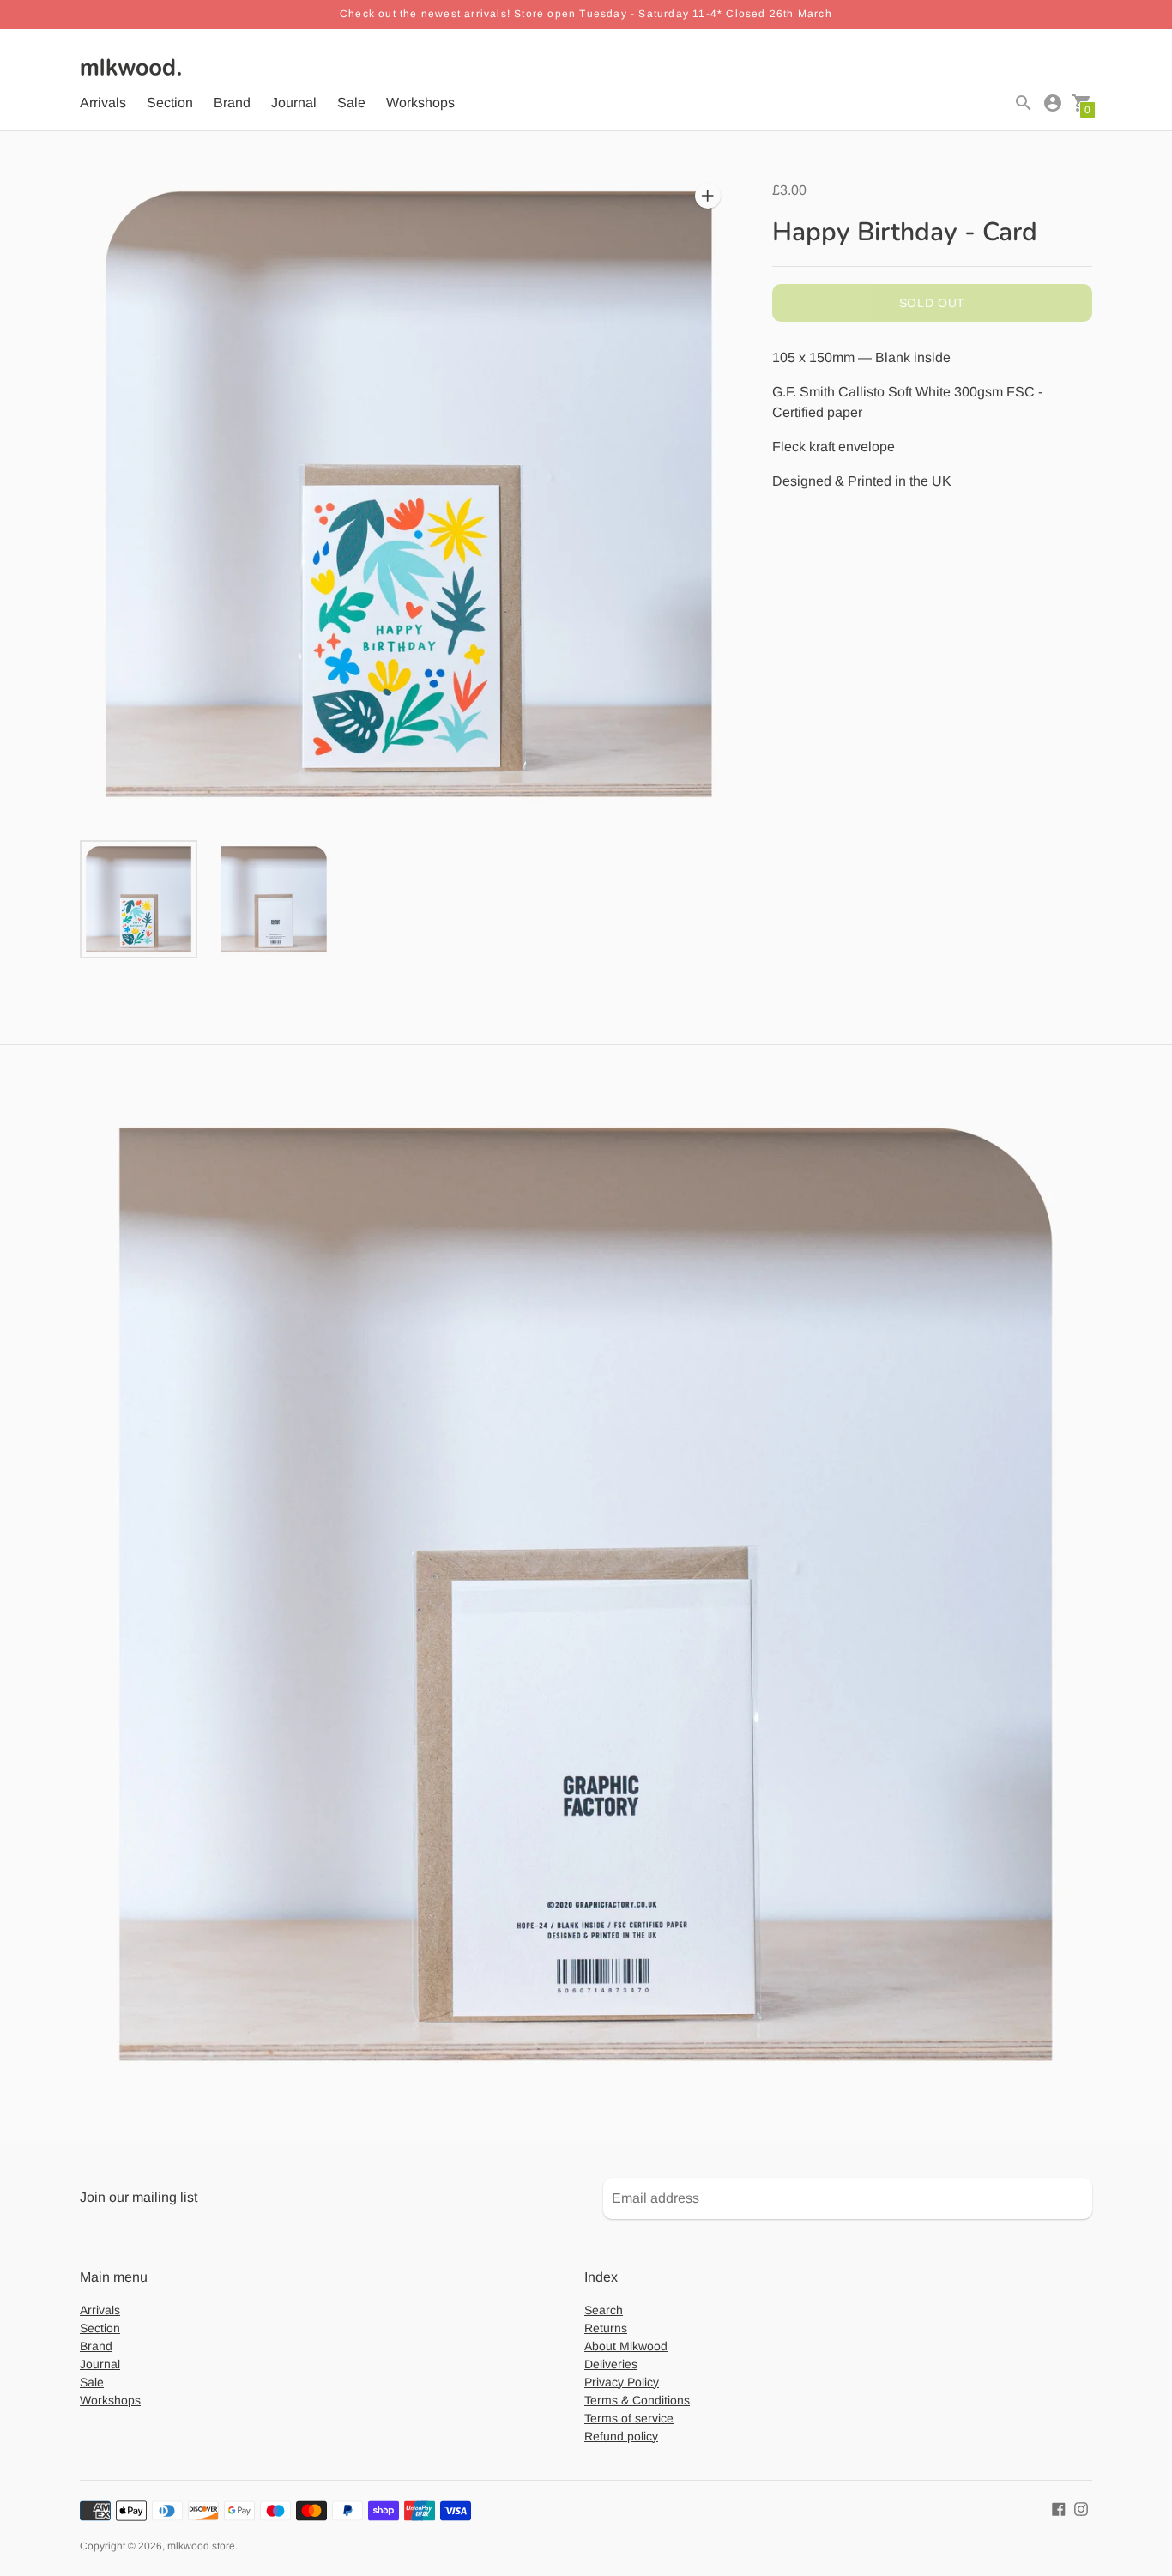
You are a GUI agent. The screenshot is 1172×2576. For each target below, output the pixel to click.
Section (170, 103)
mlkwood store (201, 2546)
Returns (606, 2328)
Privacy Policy (622, 2382)
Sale (351, 103)
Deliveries (611, 2364)
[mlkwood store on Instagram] (1081, 2509)
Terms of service (629, 2418)
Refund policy (621, 2436)
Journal (294, 103)
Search (604, 2310)
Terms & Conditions (637, 2400)
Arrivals (103, 103)
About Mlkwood (626, 2346)
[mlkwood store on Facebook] (1059, 2509)
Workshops (420, 103)
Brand (232, 103)
